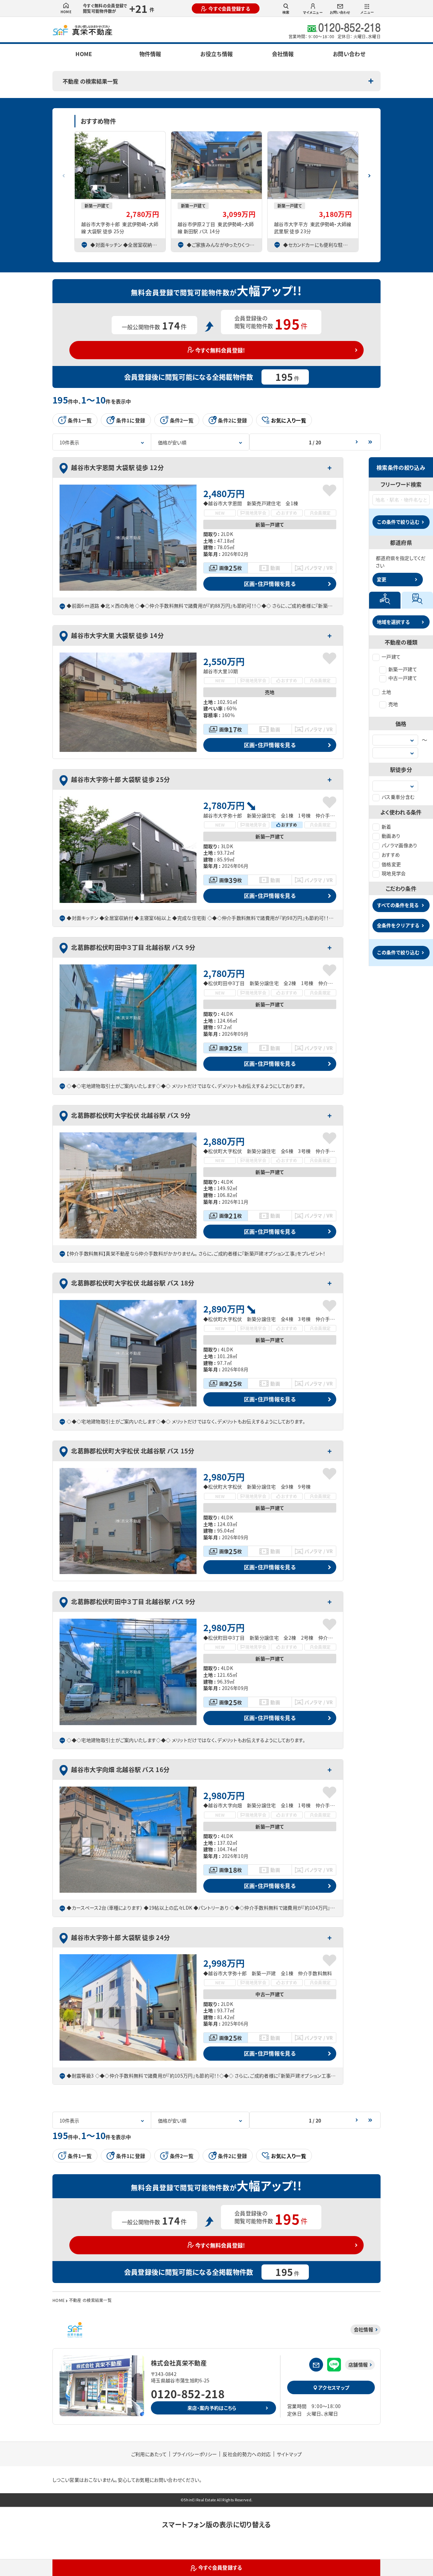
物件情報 (150, 54)
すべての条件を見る (398, 905)
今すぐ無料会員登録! (220, 350)
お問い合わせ (340, 12)
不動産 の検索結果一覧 (90, 81)
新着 (386, 827)
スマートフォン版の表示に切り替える (216, 2524)
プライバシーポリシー (195, 2454)
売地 (393, 704)
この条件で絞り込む (398, 522)
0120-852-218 (188, 2394)
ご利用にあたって (149, 2454)
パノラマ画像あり (400, 845)
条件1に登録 (131, 420)
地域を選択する (393, 622)
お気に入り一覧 (289, 420)
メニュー (367, 12)
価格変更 (391, 864)
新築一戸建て (403, 669)
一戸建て (391, 657)
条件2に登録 (232, 420)
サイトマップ (289, 2454)
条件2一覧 (182, 420)
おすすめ (391, 855)
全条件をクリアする (398, 925)
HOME (66, 12)
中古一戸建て (403, 678)
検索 (286, 12)
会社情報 (283, 54)
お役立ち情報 (216, 54)
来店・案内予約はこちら (212, 2408)
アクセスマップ (334, 2387)
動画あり (391, 836)
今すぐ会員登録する (229, 8)
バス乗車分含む (398, 797)
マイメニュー (313, 12)
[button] (369, 173)
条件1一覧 (80, 420)
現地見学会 (394, 873)
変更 (382, 579)
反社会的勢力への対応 (247, 2454)
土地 (386, 692)
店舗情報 (358, 2364)
